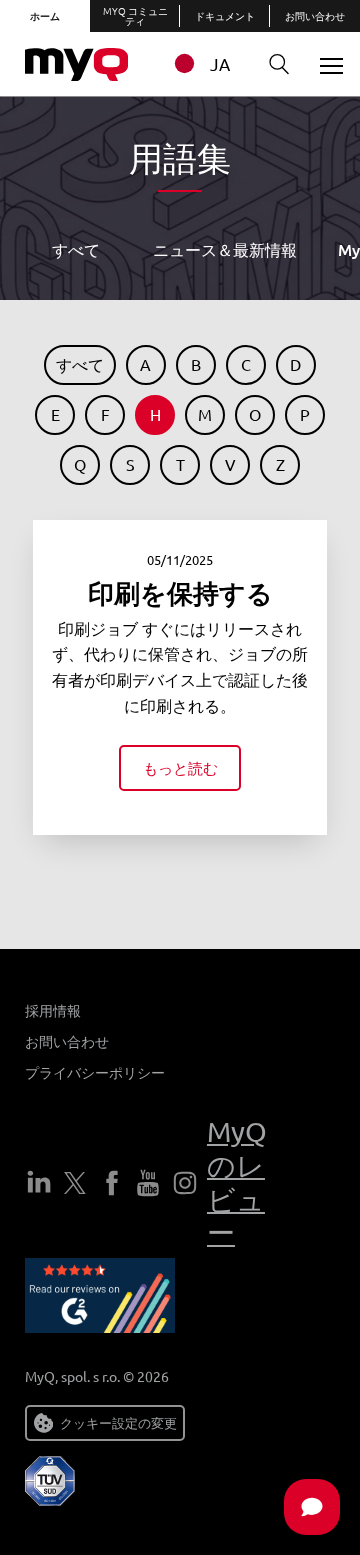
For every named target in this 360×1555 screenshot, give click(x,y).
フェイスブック (112, 1183)
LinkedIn (39, 1183)
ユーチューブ (148, 1183)
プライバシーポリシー (95, 1072)
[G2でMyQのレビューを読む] (100, 1299)
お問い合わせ (315, 15)
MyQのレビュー (237, 1182)
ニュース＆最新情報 (225, 249)
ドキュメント (225, 15)
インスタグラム (185, 1183)
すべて (76, 249)
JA (220, 63)
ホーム (45, 15)
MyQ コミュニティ (135, 15)
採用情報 (53, 1010)
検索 (280, 65)
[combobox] (207, 63)
